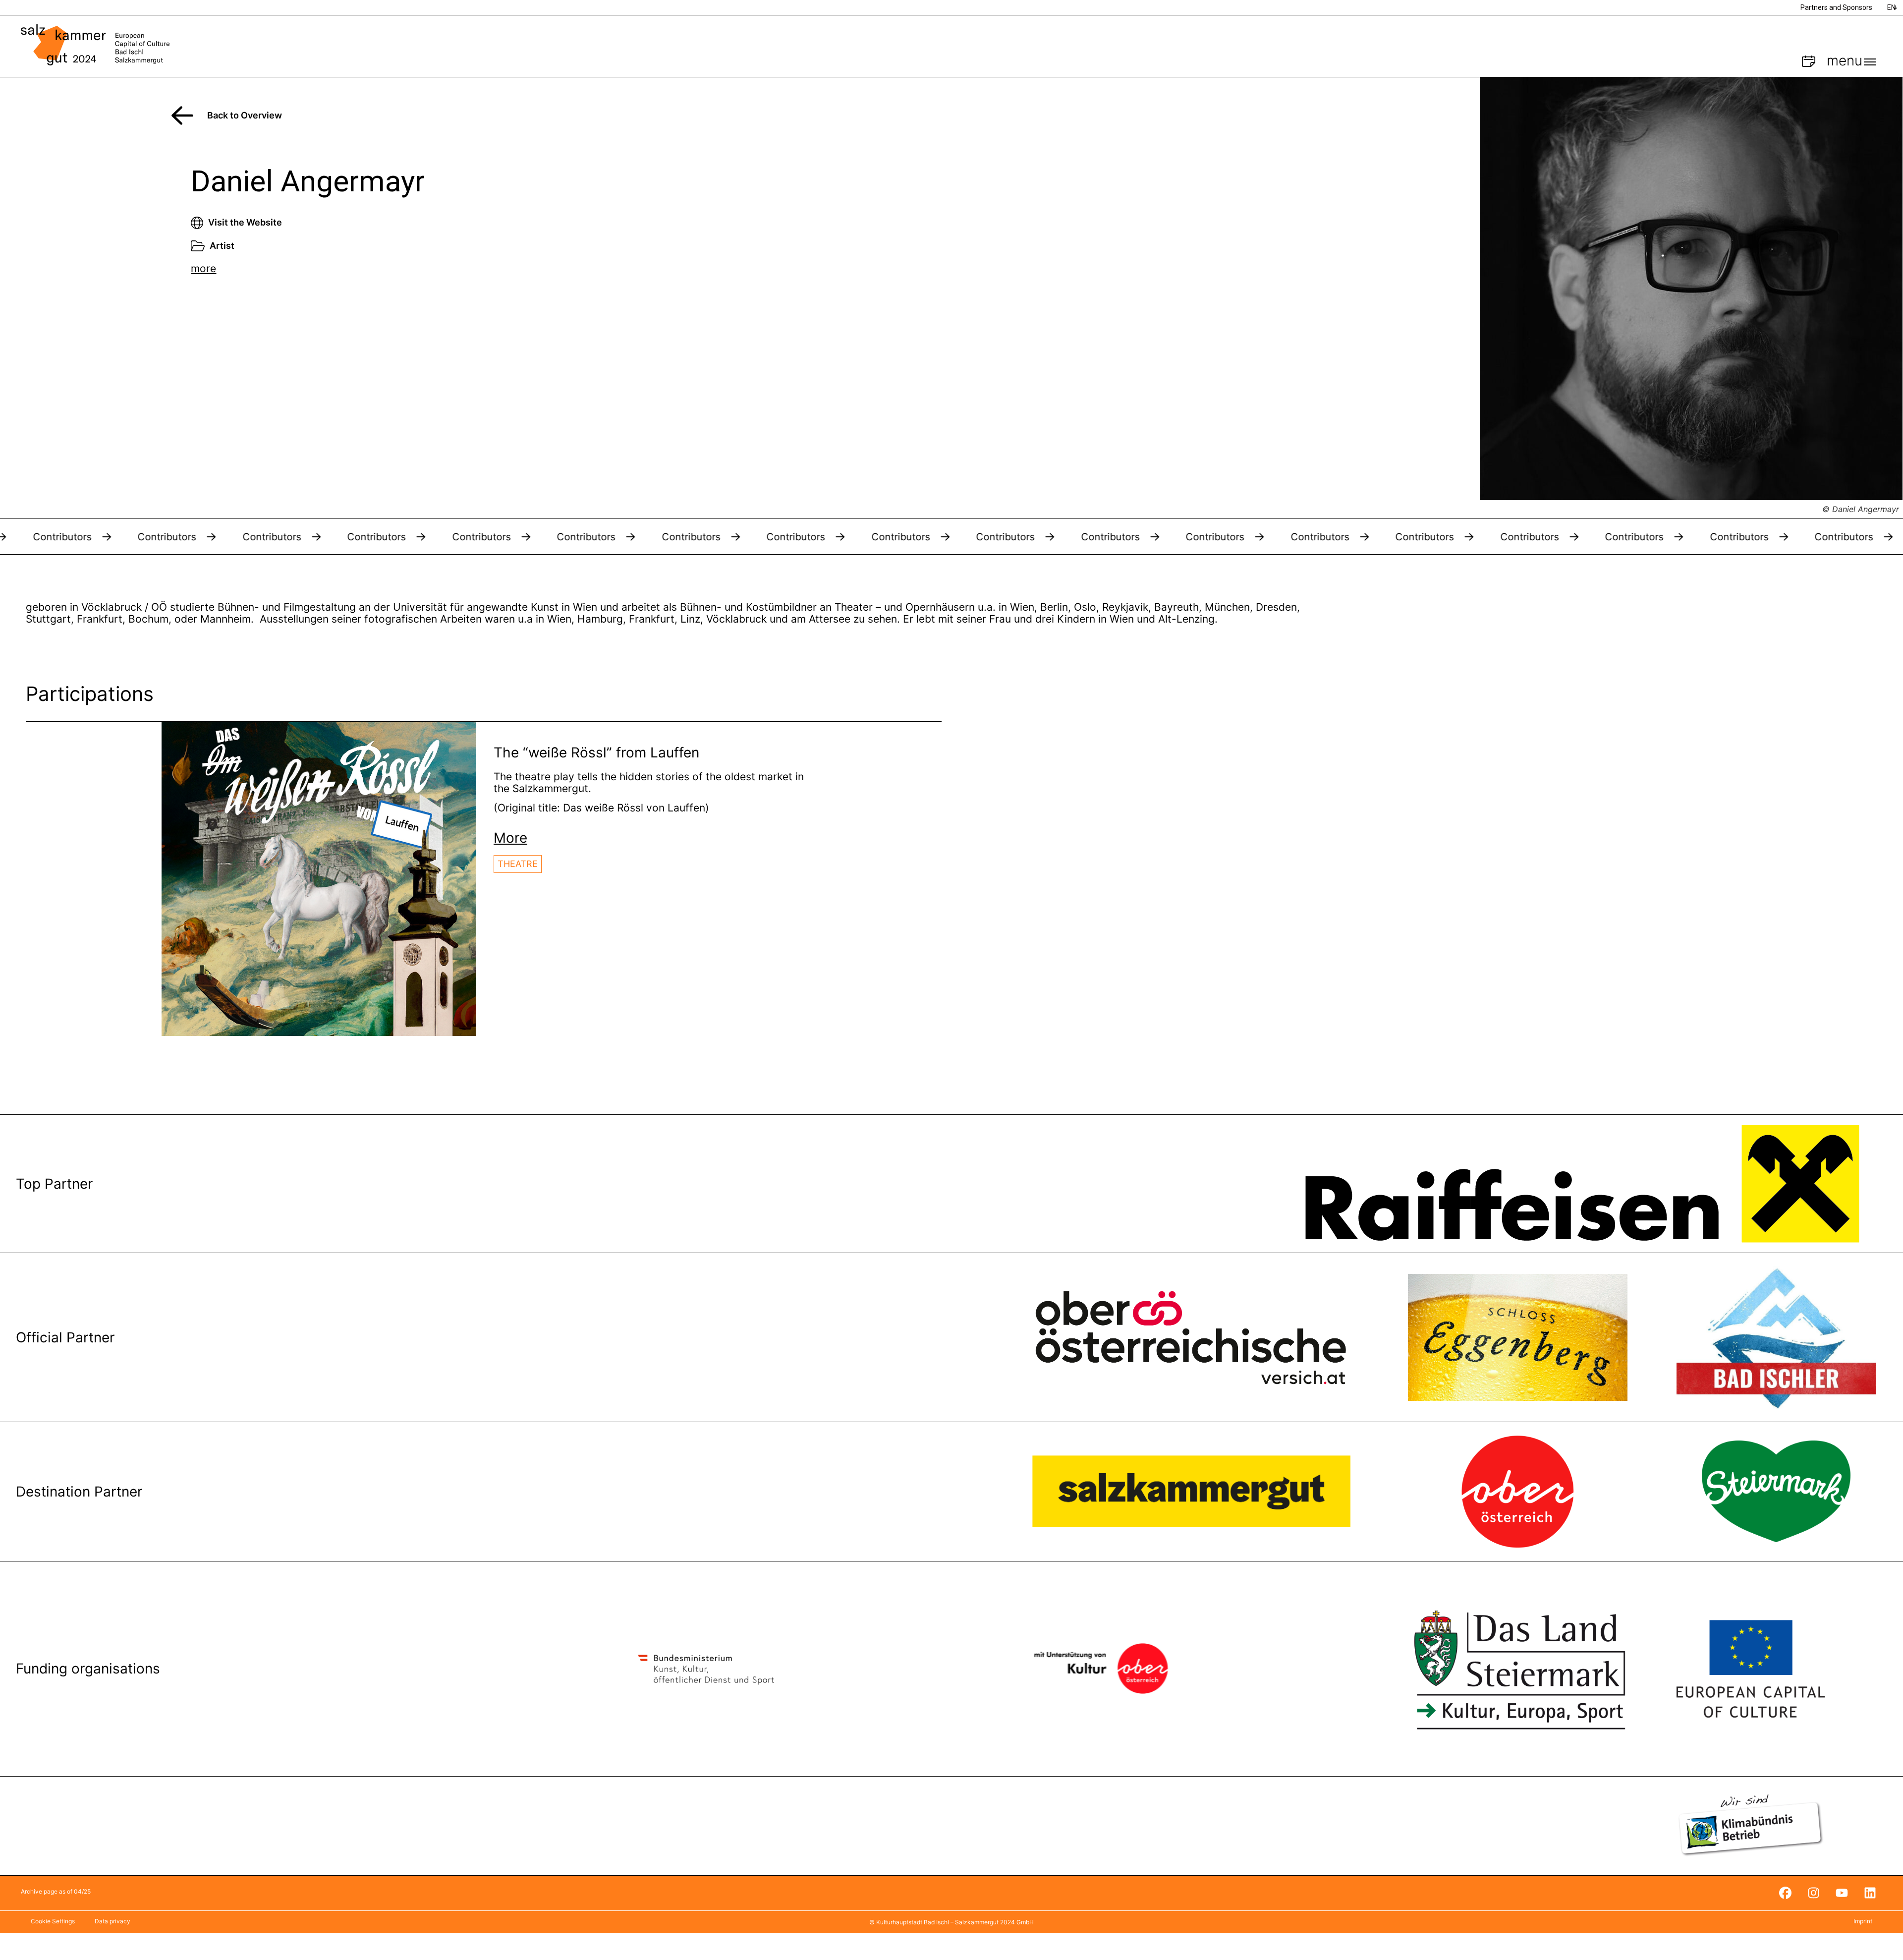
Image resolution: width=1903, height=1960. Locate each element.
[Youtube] (1842, 1893)
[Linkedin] (1870, 1893)
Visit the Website (245, 222)
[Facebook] (1785, 1893)
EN (1891, 7)
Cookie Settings (53, 1921)
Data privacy (112, 1921)
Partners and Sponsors (1836, 7)
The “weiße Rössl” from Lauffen (596, 752)
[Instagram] (1813, 1893)
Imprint (1863, 1921)
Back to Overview (245, 115)
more (203, 268)
